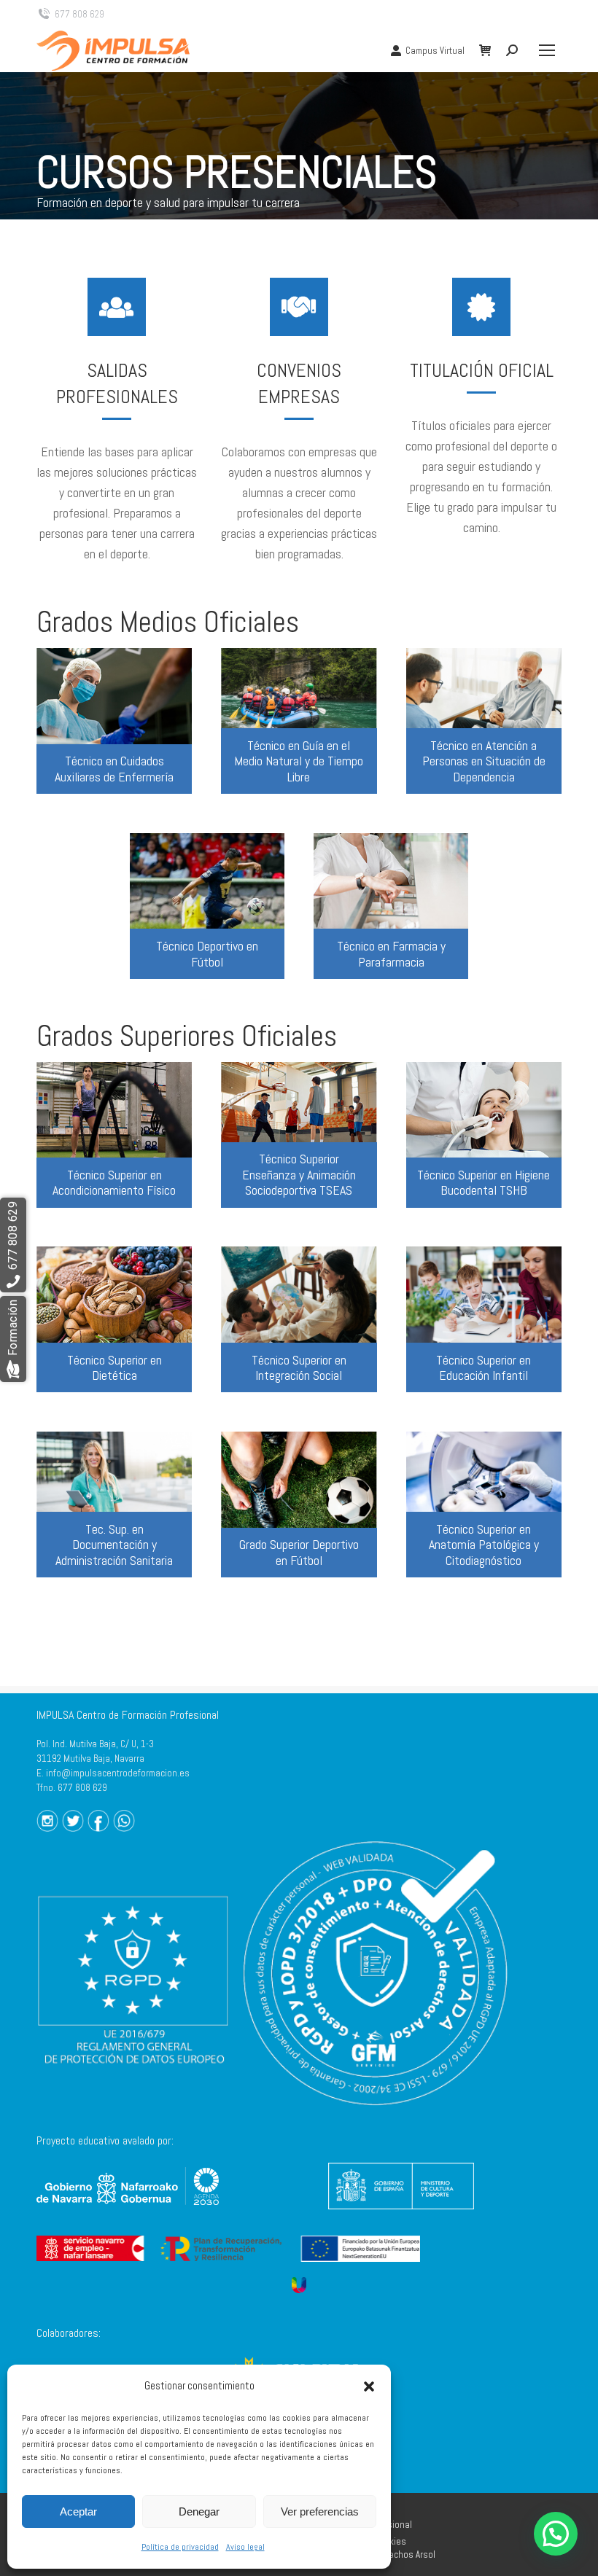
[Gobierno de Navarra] (128, 2209)
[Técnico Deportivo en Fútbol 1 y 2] (207, 906)
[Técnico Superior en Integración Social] (299, 1319)
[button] (369, 2386)
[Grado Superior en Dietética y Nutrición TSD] (114, 1319)
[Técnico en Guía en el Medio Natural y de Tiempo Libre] (299, 721)
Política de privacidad (180, 2547)
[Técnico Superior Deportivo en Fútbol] (299, 1504)
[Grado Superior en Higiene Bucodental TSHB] (484, 1135)
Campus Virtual (435, 51)
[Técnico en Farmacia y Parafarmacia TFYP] (391, 906)
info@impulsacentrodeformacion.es (118, 1773)
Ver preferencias (320, 2511)
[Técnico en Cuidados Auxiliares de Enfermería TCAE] (114, 721)
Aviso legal (245, 2547)
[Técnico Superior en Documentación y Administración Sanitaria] (114, 1504)
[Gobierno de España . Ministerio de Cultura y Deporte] (401, 2213)
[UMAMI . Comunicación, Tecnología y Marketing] (299, 2284)
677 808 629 (79, 14)
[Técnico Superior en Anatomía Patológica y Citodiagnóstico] (484, 1504)
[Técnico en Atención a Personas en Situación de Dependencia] (484, 721)
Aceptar (78, 2511)
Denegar (199, 2511)
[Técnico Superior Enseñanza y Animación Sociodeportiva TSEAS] (299, 1135)
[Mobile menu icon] (547, 50)
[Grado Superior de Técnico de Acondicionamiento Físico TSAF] (114, 1135)
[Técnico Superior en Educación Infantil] (484, 1319)
